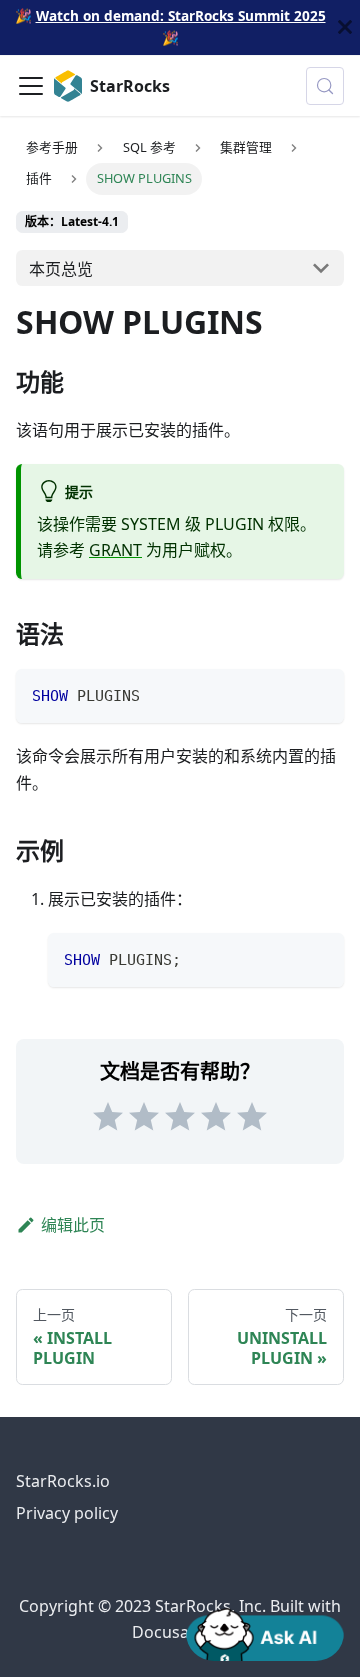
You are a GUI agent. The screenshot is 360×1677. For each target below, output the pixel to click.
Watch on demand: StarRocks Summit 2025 (181, 15)
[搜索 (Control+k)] (325, 86)
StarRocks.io (63, 1481)
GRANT (115, 550)
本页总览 (61, 269)
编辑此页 (73, 1225)
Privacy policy (67, 1513)
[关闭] (345, 27)
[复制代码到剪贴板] (319, 693)
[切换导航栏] (31, 86)
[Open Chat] (265, 1633)
